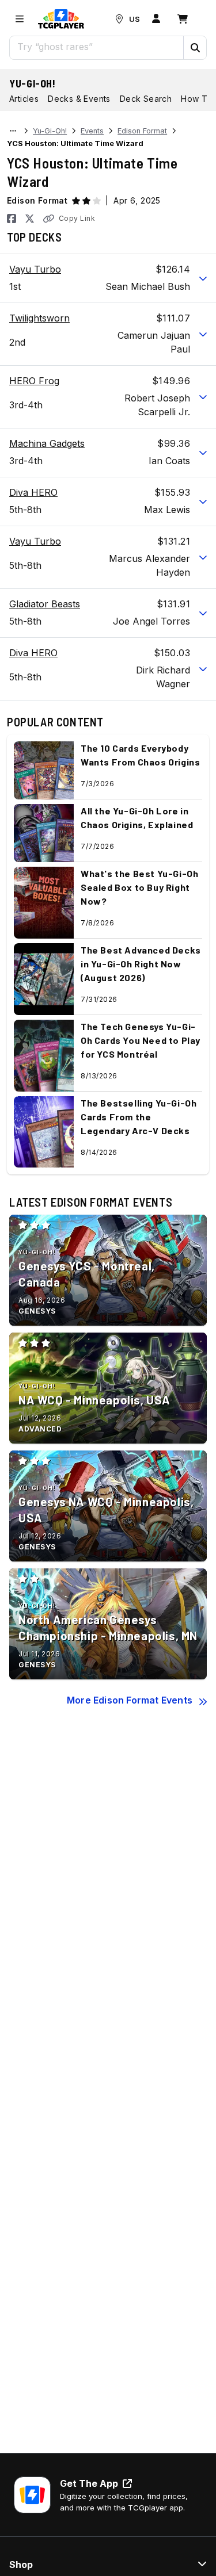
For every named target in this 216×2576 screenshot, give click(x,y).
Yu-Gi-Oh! (33, 83)
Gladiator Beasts (45, 604)
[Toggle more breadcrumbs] (13, 131)
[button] (195, 48)
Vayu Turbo (35, 269)
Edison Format (142, 131)
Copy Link (77, 218)
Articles (24, 99)
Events (92, 131)
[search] (97, 47)
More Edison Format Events (130, 1700)
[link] (61, 19)
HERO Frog (34, 381)
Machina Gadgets (47, 443)
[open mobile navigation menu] (20, 19)
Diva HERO (33, 492)
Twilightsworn (39, 318)
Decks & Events (79, 99)
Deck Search (146, 99)
